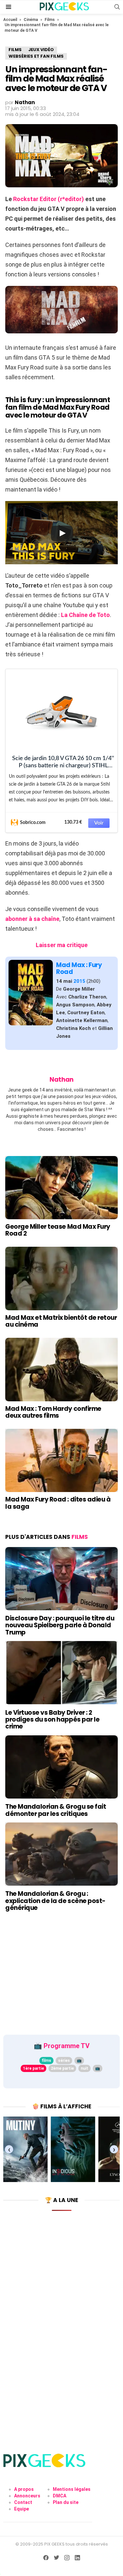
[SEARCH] (117, 7)
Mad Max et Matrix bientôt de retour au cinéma (61, 1321)
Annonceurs (27, 2496)
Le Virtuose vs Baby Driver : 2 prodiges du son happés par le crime (52, 1720)
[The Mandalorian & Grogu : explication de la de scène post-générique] (61, 1854)
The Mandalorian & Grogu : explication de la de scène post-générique (55, 1901)
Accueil (10, 20)
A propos (24, 2489)
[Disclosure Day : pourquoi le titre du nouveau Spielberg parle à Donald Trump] (61, 1579)
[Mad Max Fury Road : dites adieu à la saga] (61, 1460)
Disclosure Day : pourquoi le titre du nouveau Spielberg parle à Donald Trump (60, 1625)
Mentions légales (72, 2489)
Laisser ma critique (62, 945)
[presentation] (9, 2149)
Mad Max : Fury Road (79, 968)
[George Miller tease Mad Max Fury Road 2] (61, 1188)
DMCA (60, 2496)
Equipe (21, 2509)
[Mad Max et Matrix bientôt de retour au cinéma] (61, 1278)
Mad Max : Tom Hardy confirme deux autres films (53, 1412)
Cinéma (31, 20)
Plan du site (66, 2502)
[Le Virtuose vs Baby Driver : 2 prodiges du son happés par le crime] (61, 1673)
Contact (23, 2502)
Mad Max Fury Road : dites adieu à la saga (58, 1503)
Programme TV (67, 2046)
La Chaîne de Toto (85, 615)
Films (50, 20)
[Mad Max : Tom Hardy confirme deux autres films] (61, 1369)
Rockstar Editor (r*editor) (49, 199)
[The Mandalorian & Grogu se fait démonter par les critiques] (61, 1767)
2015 (79, 981)
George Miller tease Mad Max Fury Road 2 (58, 1230)
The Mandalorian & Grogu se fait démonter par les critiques (56, 1810)
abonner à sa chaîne (32, 919)
